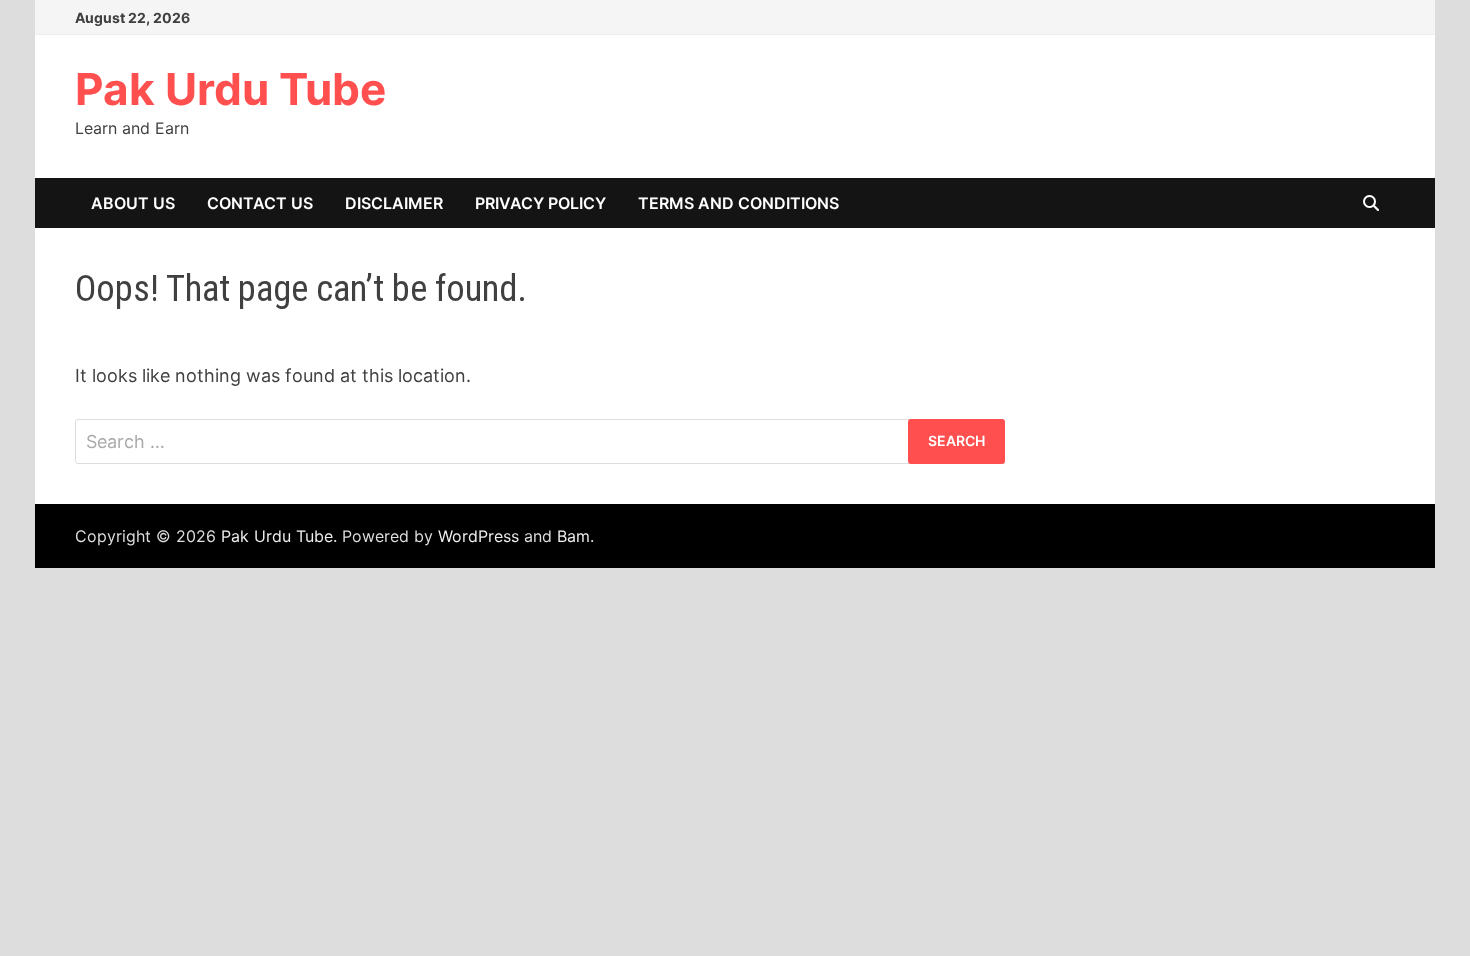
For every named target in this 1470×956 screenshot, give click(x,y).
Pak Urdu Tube (230, 89)
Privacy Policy (540, 203)
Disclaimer (394, 203)
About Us (133, 203)
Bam (573, 536)
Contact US (260, 203)
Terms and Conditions (738, 203)
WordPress (478, 536)
